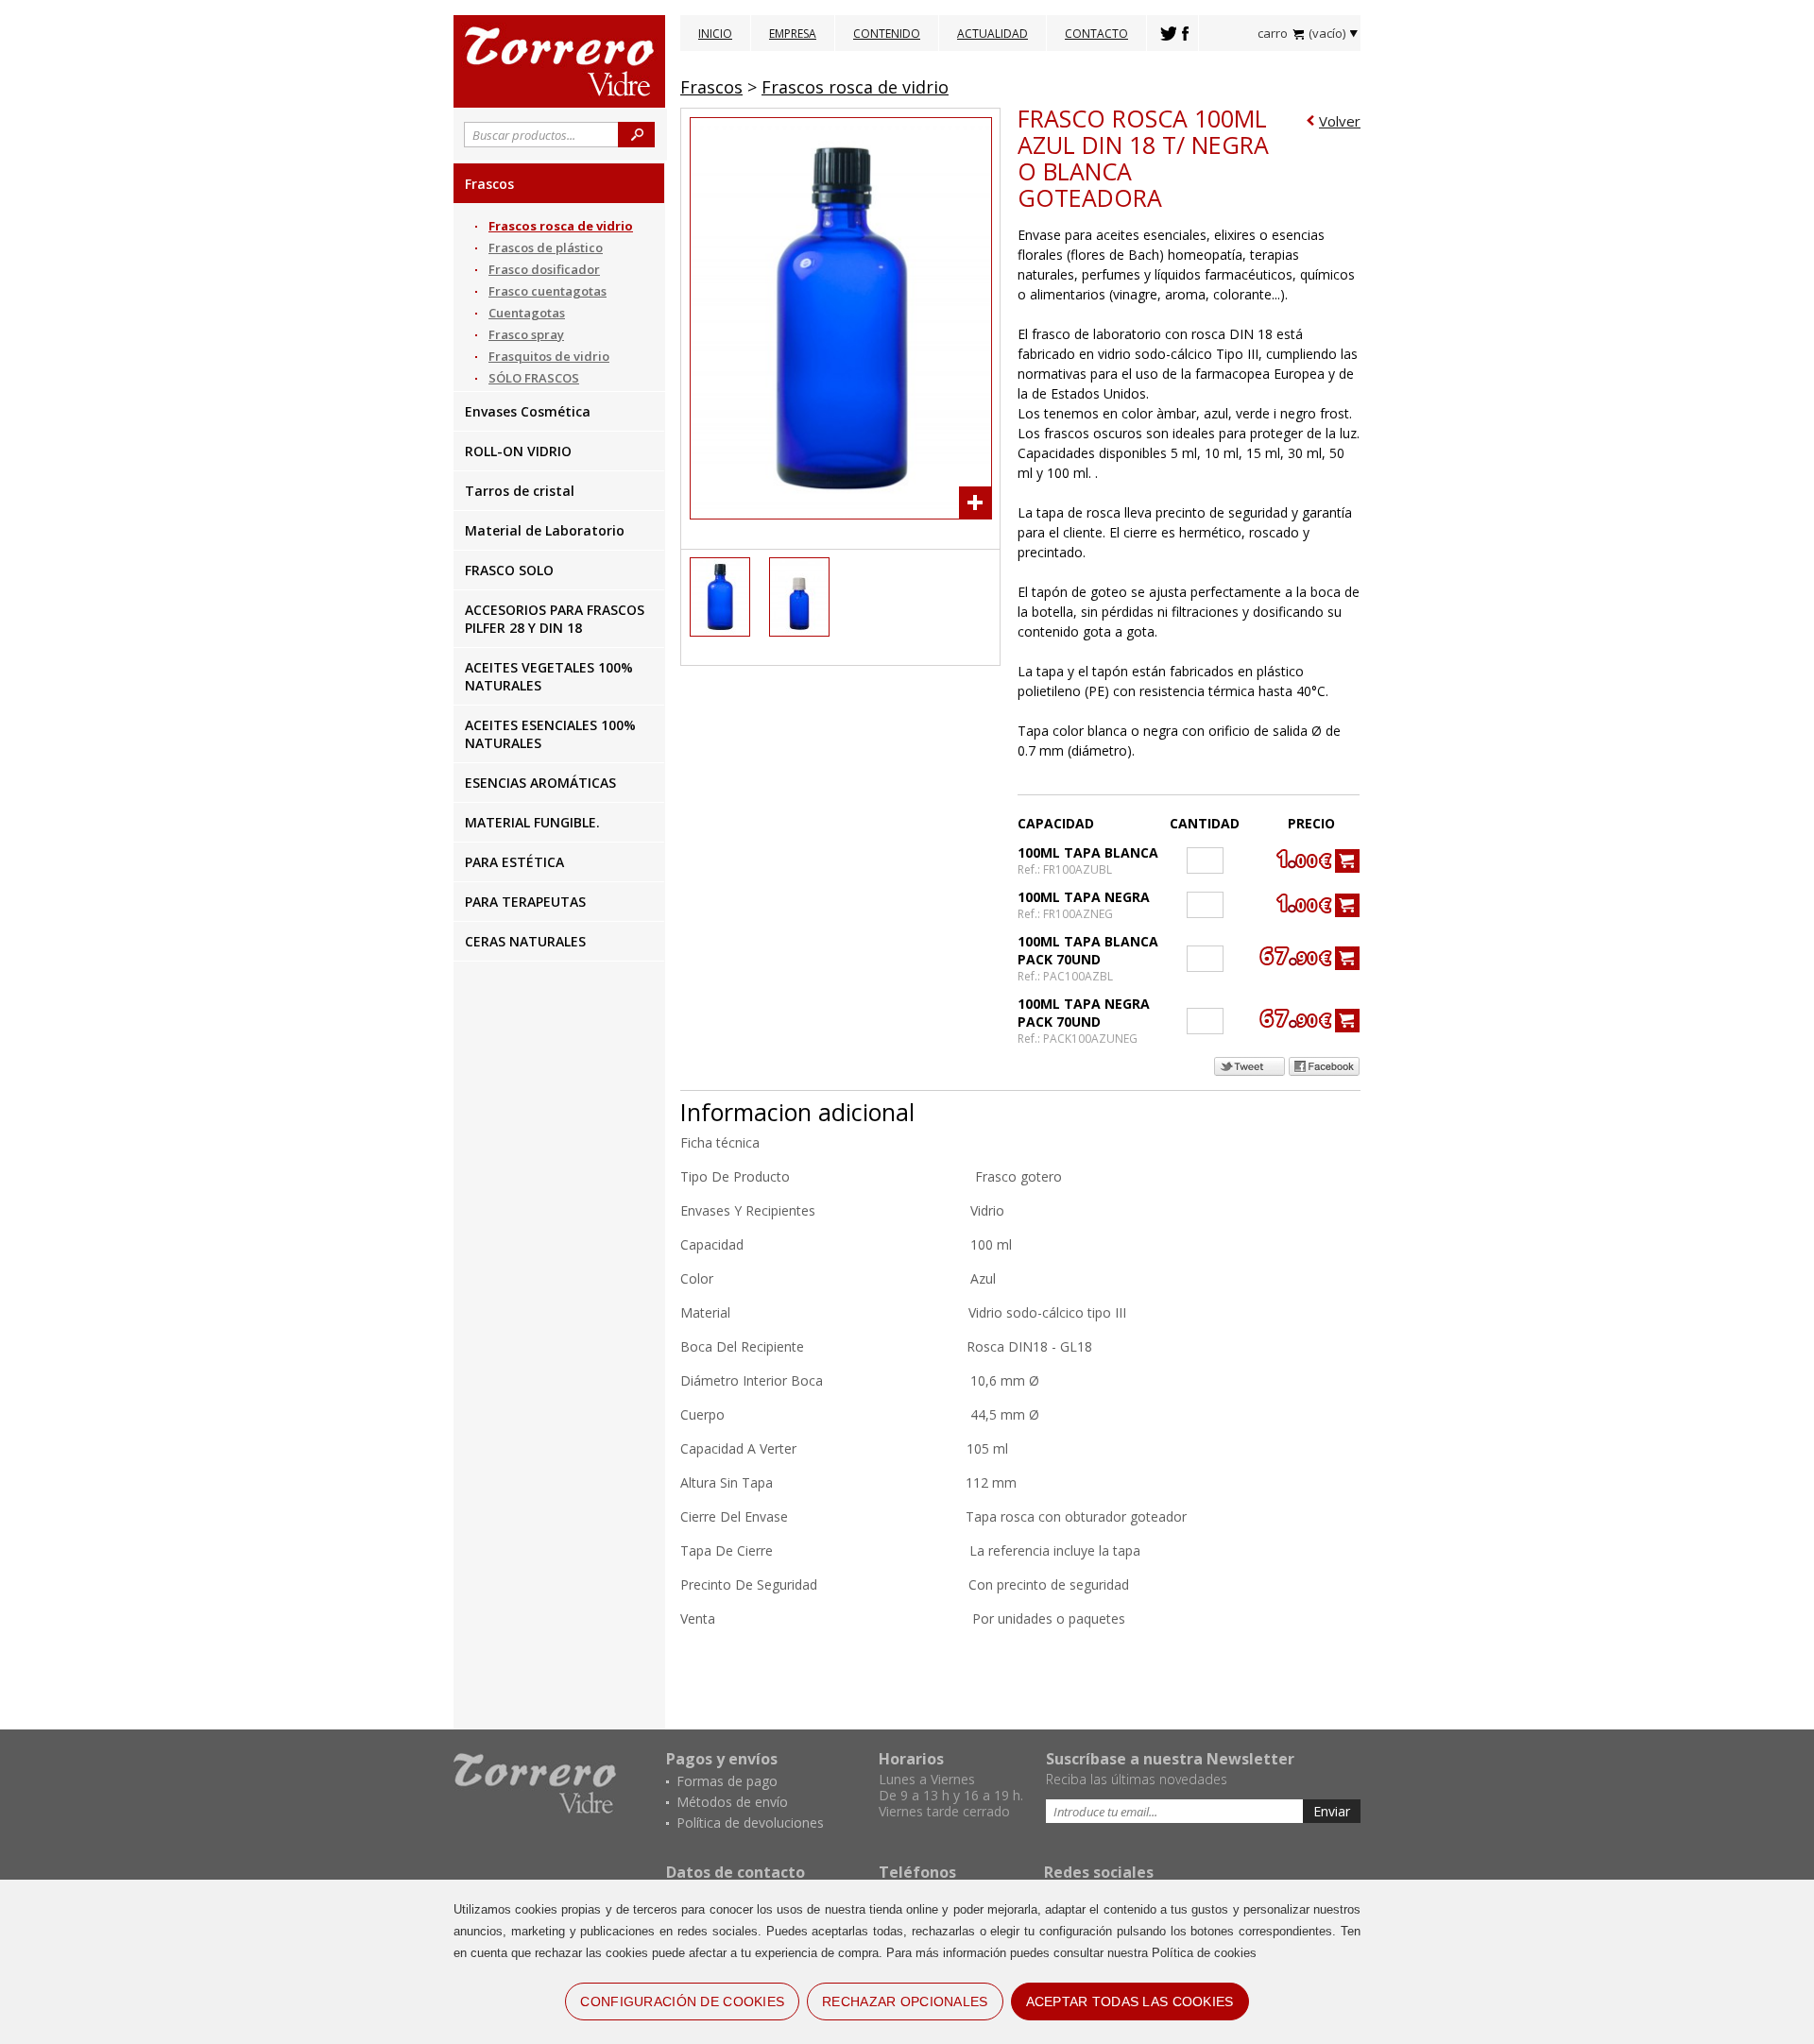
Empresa (793, 34)
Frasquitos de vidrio (549, 356)
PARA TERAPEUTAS (525, 902)
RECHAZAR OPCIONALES (905, 2001)
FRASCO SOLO (509, 570)
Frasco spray (526, 334)
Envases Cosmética (528, 411)
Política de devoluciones (750, 1823)
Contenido (887, 34)
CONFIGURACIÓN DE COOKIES (682, 2001)
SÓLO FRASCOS (534, 378)
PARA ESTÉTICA (514, 862)
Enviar (1332, 1811)
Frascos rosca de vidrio (561, 226)
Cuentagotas (527, 313)
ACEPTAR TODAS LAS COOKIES (1130, 2001)
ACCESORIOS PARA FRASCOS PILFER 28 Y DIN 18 (555, 619)
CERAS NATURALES (525, 941)
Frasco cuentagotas (548, 291)
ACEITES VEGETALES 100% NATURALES (549, 676)
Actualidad (993, 34)
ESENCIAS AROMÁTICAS (540, 783)
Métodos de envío (732, 1802)
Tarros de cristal (520, 491)
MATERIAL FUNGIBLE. (532, 822)
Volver (1340, 121)
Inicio (715, 34)
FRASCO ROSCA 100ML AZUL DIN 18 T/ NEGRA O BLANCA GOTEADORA (1143, 158)
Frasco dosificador (544, 269)
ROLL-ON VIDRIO (518, 451)
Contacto (1096, 34)
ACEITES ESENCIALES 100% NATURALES (550, 734)
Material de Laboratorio (545, 530)
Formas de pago (727, 1781)
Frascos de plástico (546, 247)
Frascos (489, 184)
